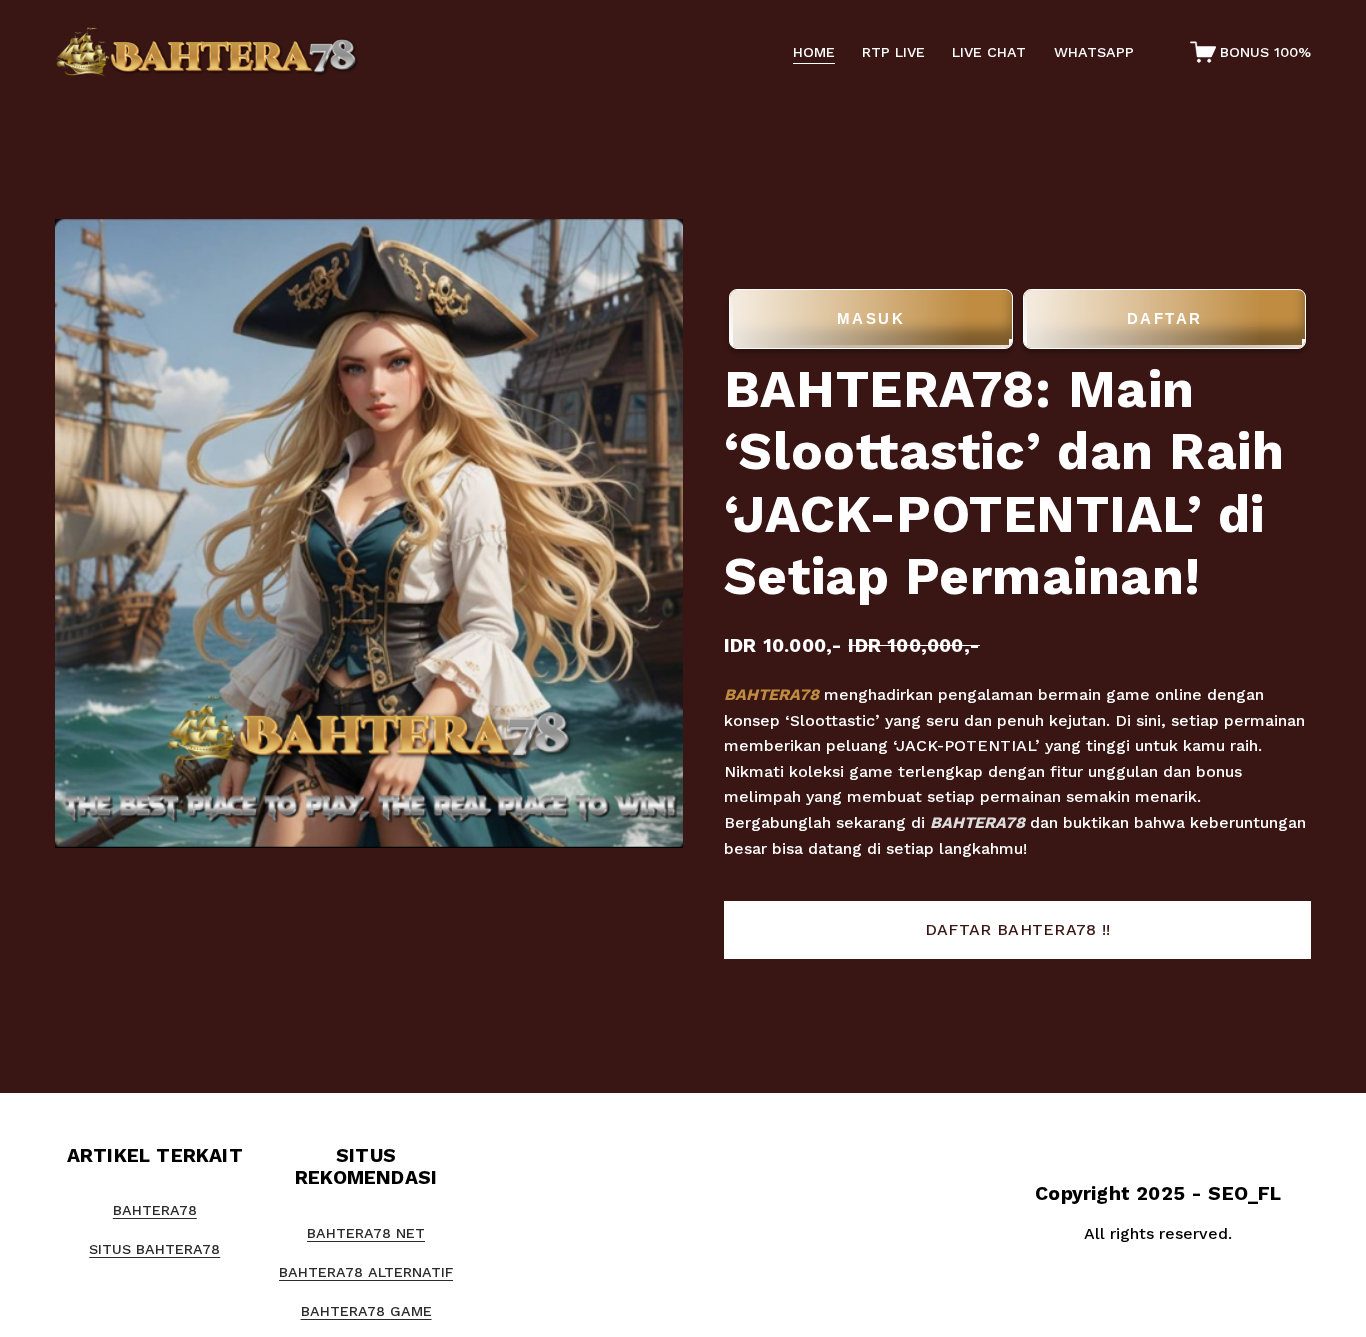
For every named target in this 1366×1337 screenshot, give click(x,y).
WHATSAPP (1094, 52)
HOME (814, 52)
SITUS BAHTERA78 (154, 1249)
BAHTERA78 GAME (366, 1311)
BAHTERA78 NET (366, 1233)
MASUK (871, 318)
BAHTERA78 (771, 694)
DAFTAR (1165, 318)
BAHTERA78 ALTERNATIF (366, 1272)
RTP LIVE (893, 52)
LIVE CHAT (989, 52)
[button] (1017, 930)
